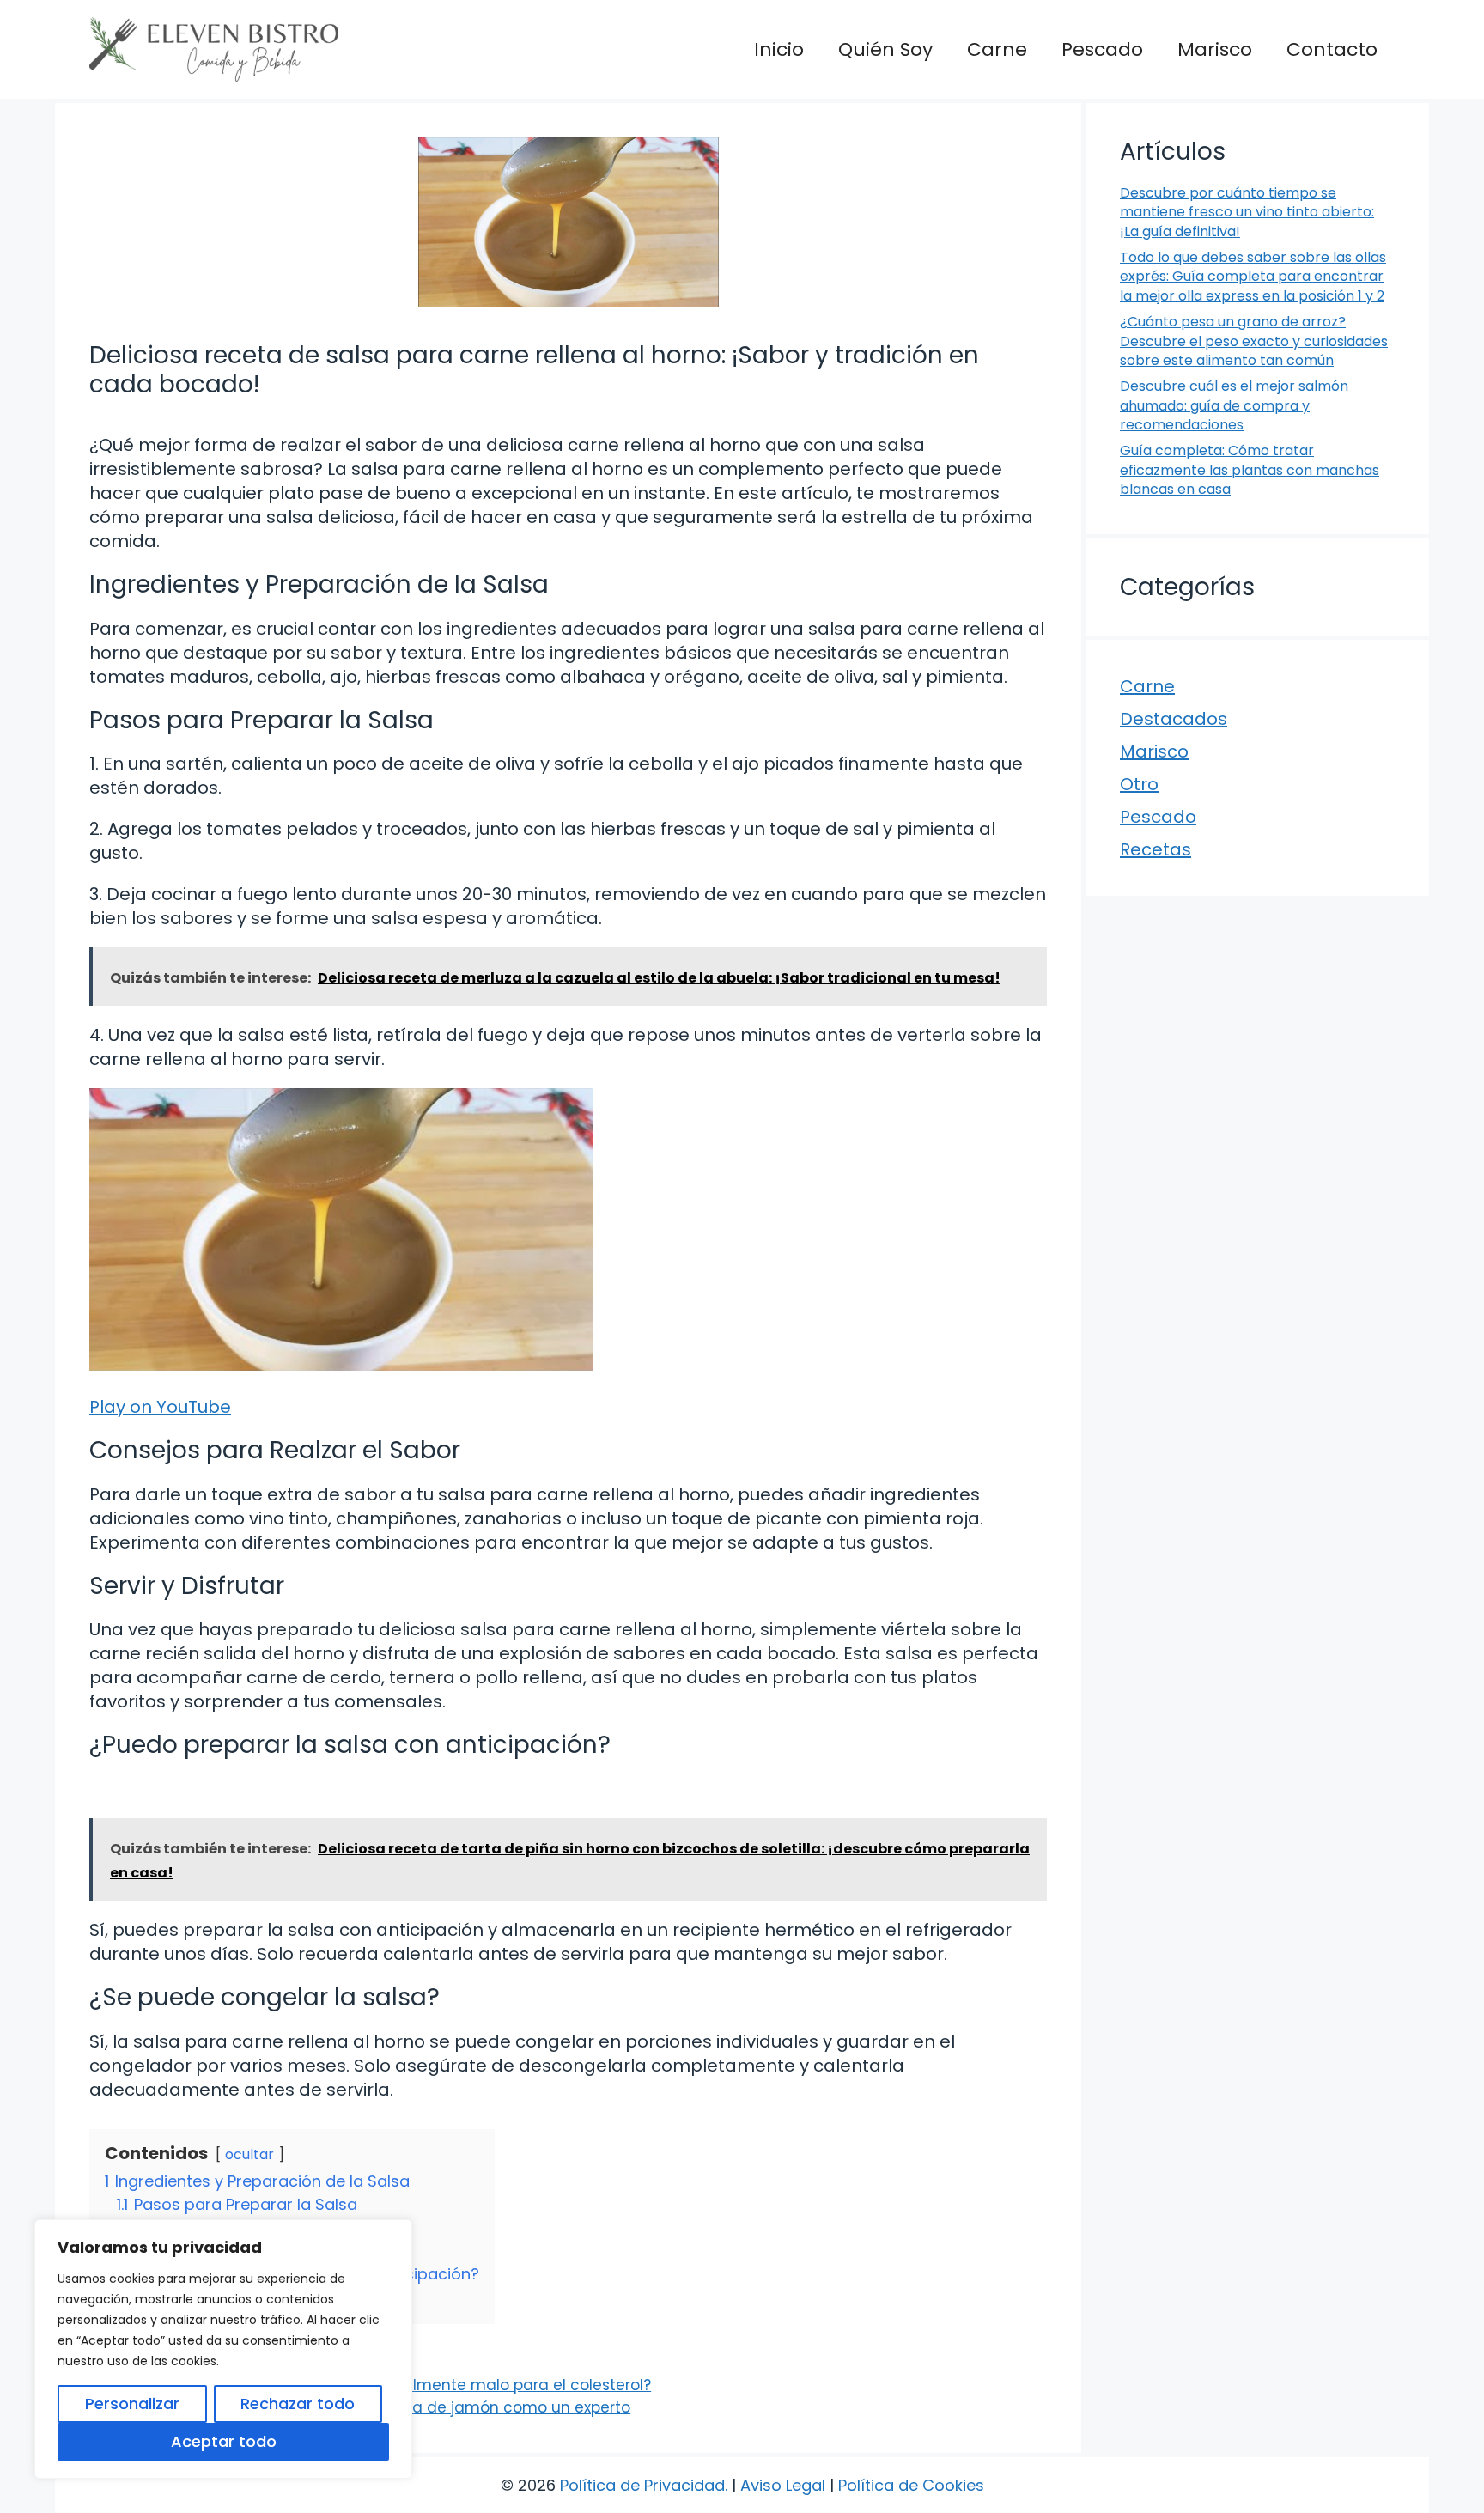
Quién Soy (885, 49)
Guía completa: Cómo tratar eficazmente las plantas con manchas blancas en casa (1250, 470)
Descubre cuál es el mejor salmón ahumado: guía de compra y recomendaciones (1234, 405)
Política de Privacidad (642, 2485)
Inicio (779, 49)
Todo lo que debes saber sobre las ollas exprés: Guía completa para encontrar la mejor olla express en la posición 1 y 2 (1253, 277)
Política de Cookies (911, 2485)
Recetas (1156, 849)
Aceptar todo (224, 2441)
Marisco (1215, 49)
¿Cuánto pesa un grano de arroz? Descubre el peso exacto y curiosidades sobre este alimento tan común (1254, 341)
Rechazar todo (298, 2403)
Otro (1139, 784)
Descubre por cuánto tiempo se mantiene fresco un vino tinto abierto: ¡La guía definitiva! (1247, 212)
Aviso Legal (783, 2485)
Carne (997, 49)
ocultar (249, 2154)
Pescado (1102, 49)
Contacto (1332, 49)
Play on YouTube (160, 1407)
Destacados (1174, 719)
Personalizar (132, 2403)
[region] (223, 2349)
